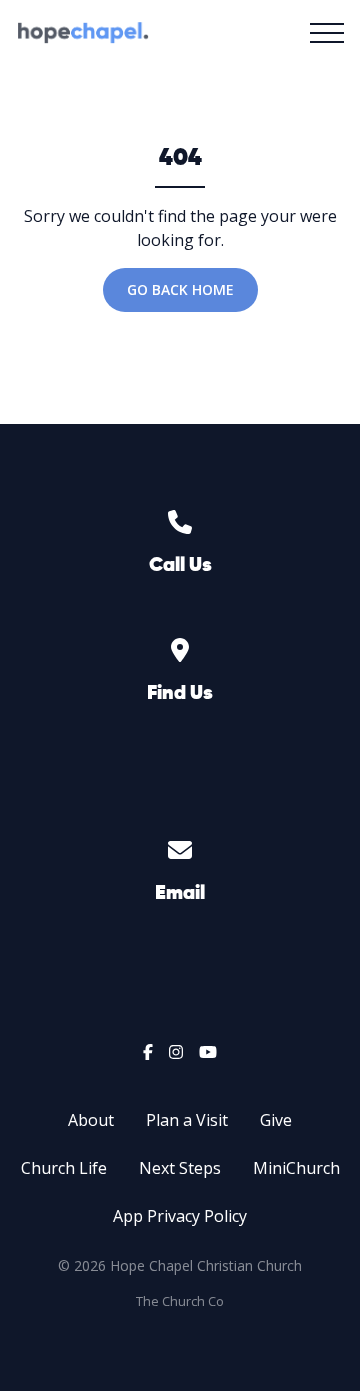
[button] (327, 33)
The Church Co (180, 1301)
